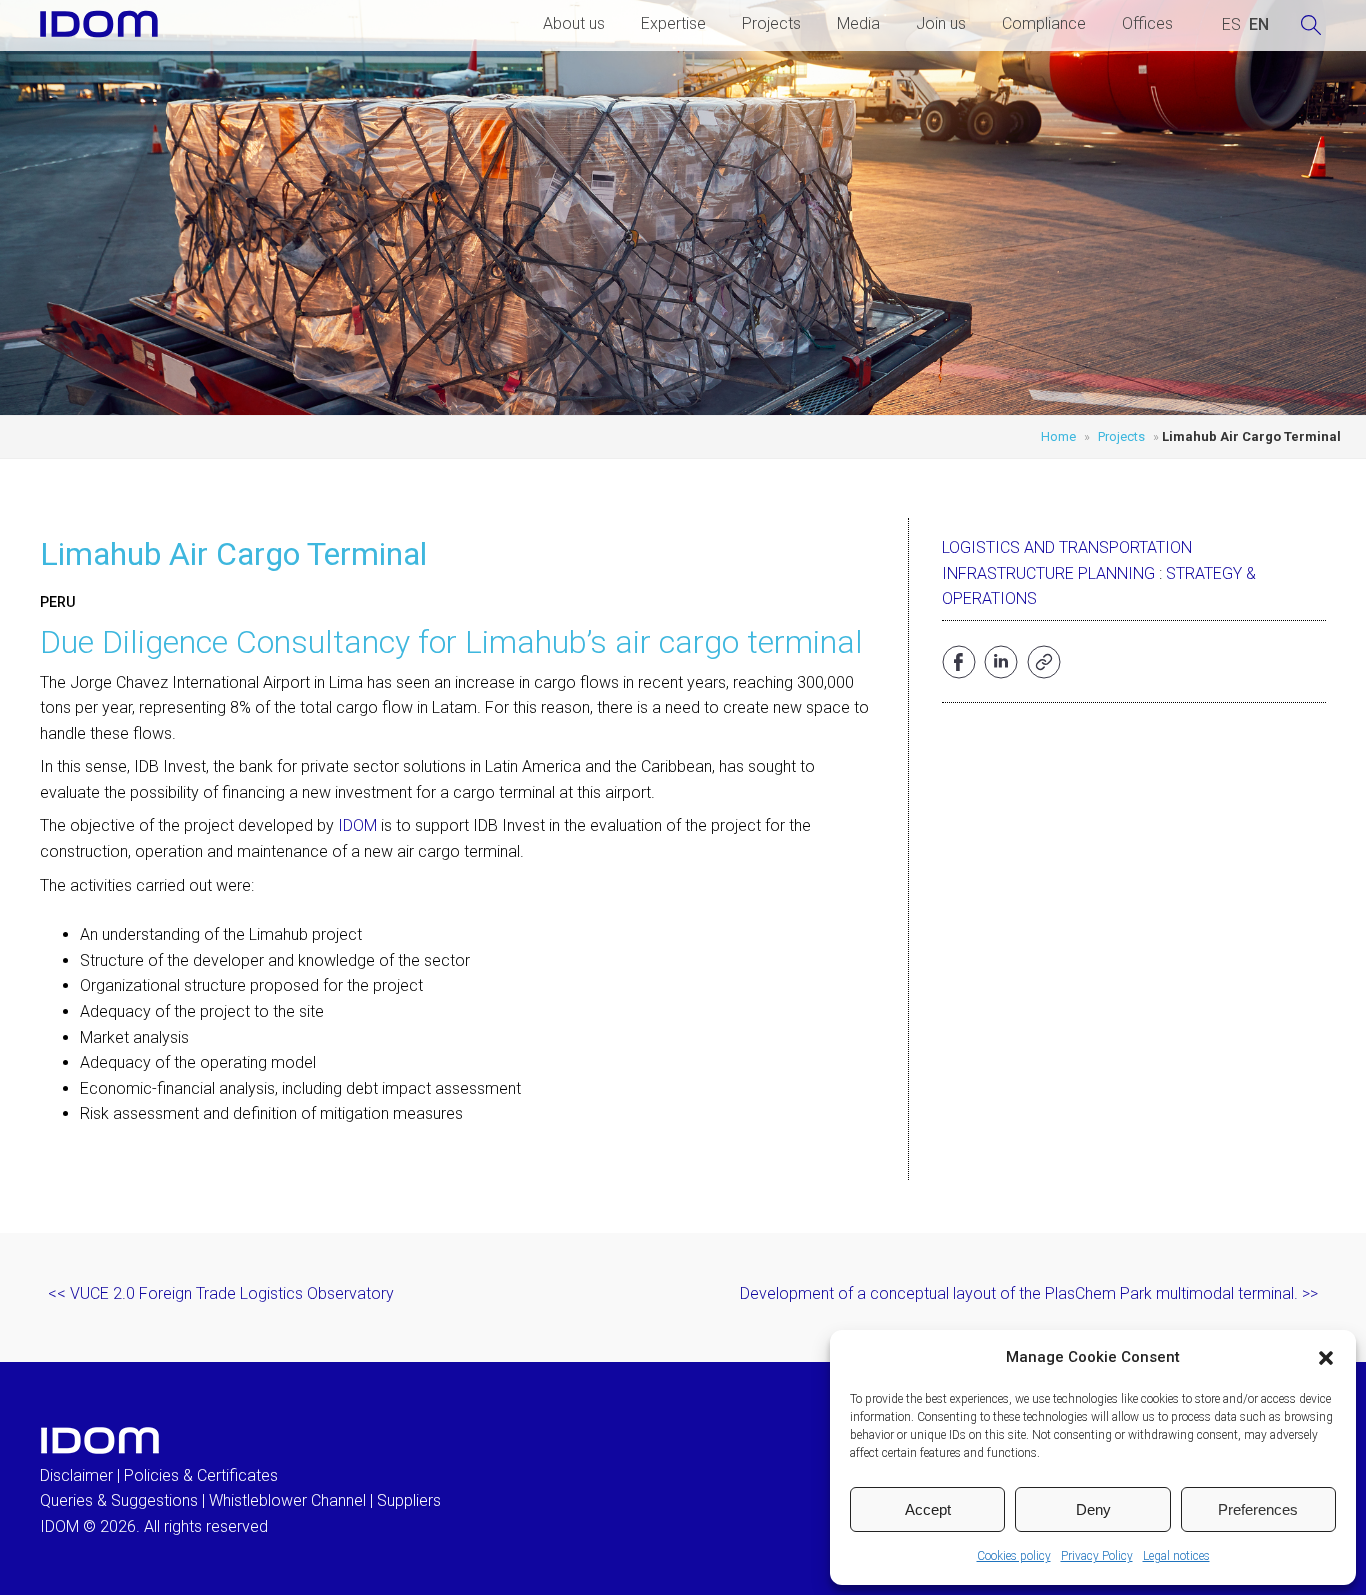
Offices (1147, 23)
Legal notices (1176, 1556)
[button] (1326, 1358)
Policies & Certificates (201, 1475)
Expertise (673, 23)
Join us (941, 23)
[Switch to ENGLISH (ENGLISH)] (1259, 25)
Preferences (1258, 1509)
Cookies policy (1014, 1556)
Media (858, 23)
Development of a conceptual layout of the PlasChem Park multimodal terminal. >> (1029, 1293)
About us (574, 23)
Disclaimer (76, 1475)
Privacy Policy (1097, 1556)
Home (1058, 436)
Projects (771, 23)
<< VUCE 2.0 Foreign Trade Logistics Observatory (221, 1293)
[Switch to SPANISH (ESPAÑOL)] (1231, 25)
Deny (1093, 1509)
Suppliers (409, 1500)
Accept (928, 1509)
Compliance (1044, 23)
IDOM (357, 825)
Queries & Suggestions (119, 1500)
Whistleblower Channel (287, 1500)
